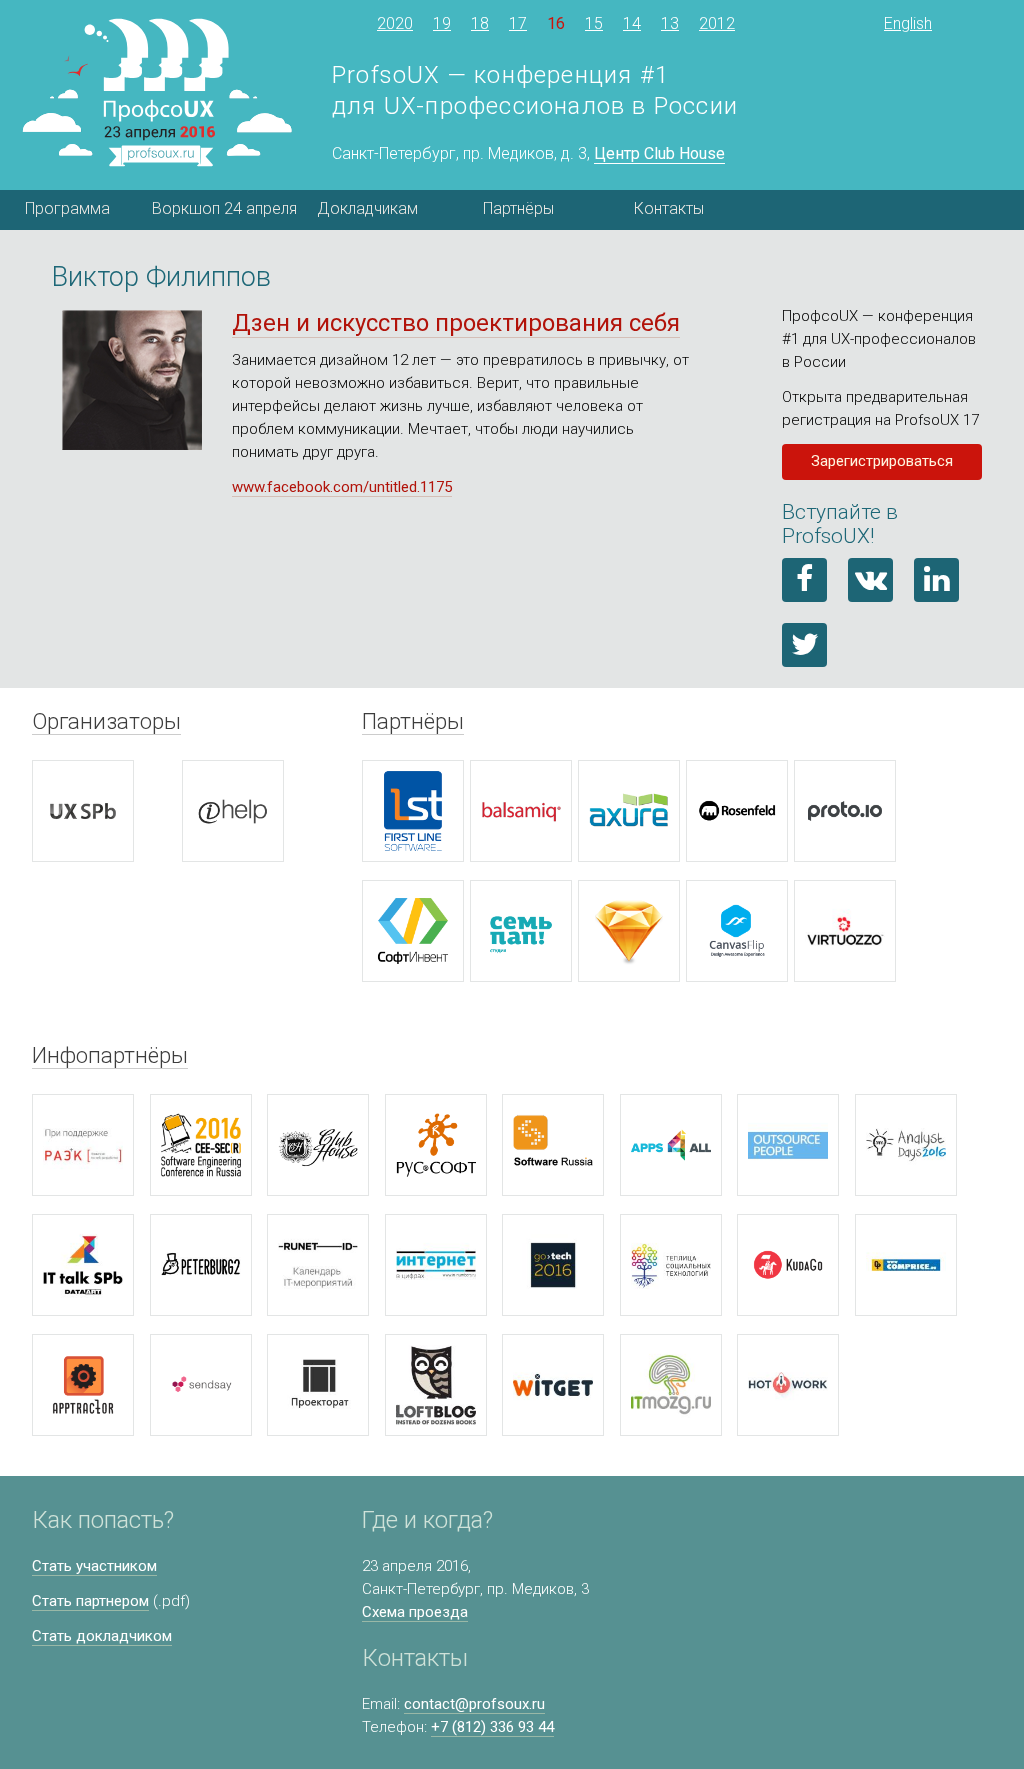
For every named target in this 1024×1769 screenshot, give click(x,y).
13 (670, 23)
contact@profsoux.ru (474, 1704)
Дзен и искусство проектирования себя (456, 323)
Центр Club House (659, 153)
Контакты (669, 208)
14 (632, 23)
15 (594, 23)
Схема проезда (415, 1612)
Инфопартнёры (110, 1055)
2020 (395, 23)
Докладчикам (367, 208)
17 (518, 23)
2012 (717, 23)
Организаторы (106, 721)
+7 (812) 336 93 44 (492, 1727)
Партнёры (518, 208)
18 (480, 23)
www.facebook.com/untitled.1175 (342, 487)
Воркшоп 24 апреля (222, 208)
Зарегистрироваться (882, 461)
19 (442, 23)
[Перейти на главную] (157, 93)
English (908, 23)
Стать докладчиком (102, 1636)
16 (556, 23)
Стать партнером (90, 1601)
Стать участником (94, 1566)
